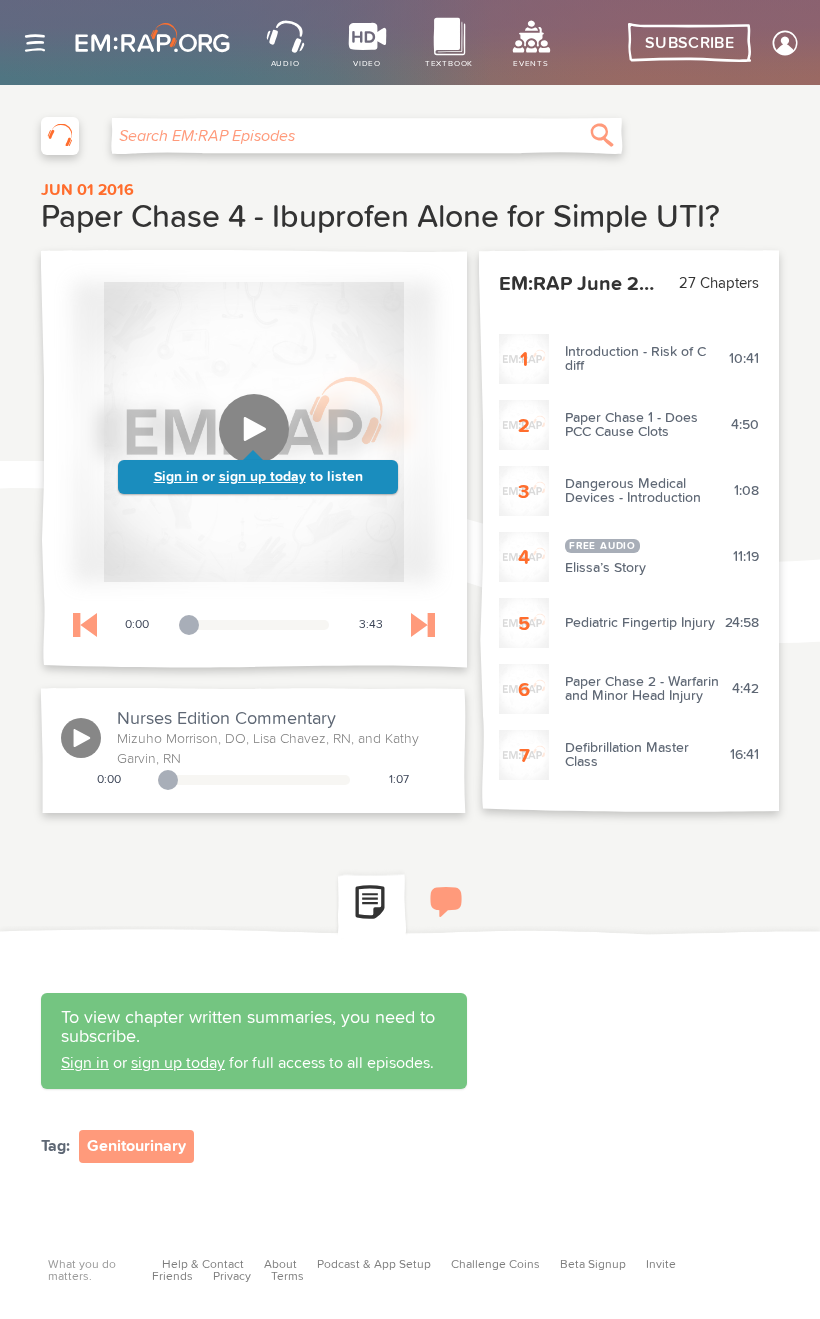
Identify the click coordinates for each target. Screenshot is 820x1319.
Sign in (176, 477)
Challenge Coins (495, 1265)
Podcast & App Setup (374, 1265)
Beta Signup (593, 1265)
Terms (287, 1277)
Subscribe (689, 43)
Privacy (232, 1277)
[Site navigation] (35, 43)
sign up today (262, 477)
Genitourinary (136, 1146)
